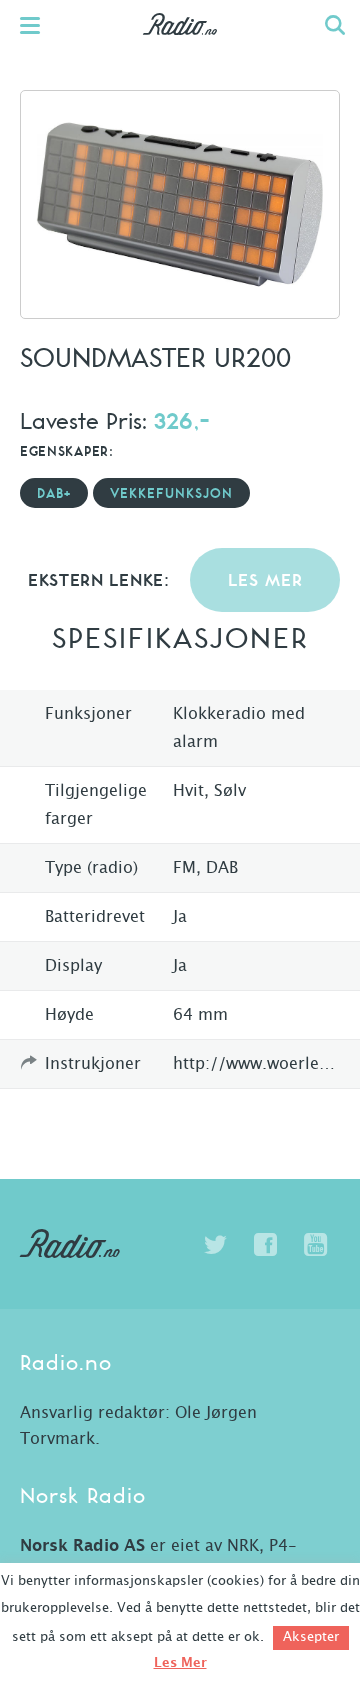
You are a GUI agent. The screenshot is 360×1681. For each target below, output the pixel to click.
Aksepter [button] (311, 1637)
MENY (40, 25)
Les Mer (180, 1663)
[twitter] (215, 1245)
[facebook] (265, 1245)
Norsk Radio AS (82, 1546)
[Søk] (335, 25)
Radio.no (180, 45)
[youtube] (315, 1245)
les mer (265, 581)
